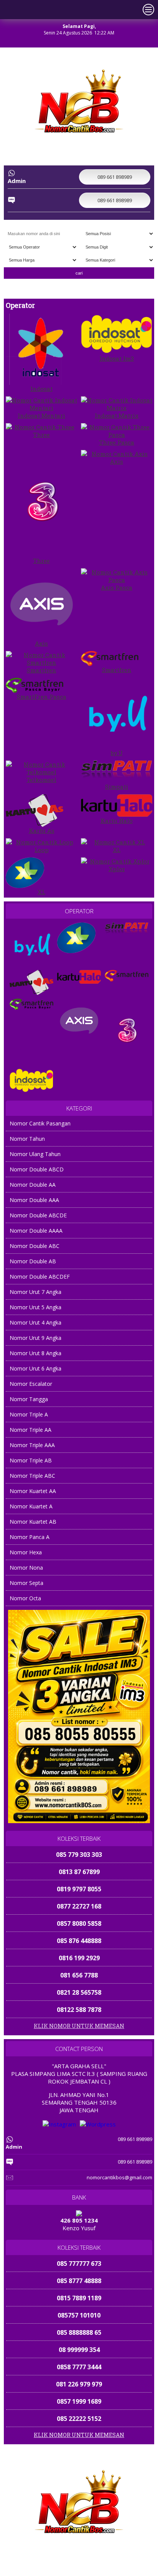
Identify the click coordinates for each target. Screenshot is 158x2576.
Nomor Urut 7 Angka (35, 1292)
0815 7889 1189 (79, 2281)
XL (117, 850)
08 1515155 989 (79, 2419)
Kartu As (42, 831)
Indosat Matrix (117, 415)
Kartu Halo (117, 821)
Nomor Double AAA (34, 1200)
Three (41, 435)
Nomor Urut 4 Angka (35, 1322)
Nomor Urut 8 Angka (35, 1353)
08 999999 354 (79, 2332)
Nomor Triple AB (31, 1460)
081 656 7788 (79, 1958)
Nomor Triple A (29, 1414)
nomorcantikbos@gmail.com (119, 2177)
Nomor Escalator (31, 1384)
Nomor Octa (25, 1598)
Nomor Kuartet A (31, 1506)
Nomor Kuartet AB (33, 1522)
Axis (117, 461)
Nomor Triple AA (30, 1430)
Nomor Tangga (29, 1399)
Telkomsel (41, 780)
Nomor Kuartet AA (33, 1491)
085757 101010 (79, 2298)
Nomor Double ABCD (37, 1169)
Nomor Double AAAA (36, 1231)
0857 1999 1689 (79, 2384)
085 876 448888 (79, 1923)
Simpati (117, 787)
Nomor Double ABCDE (38, 1215)
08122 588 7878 (79, 1992)
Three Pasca (117, 442)
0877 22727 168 (79, 1889)
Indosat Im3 (117, 358)
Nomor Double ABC (35, 1246)
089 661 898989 (54, 2569)
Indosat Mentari (41, 415)
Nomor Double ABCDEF (40, 1277)
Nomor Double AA (33, 1185)
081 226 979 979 (79, 2367)
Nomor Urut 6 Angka (35, 1368)
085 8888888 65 (79, 2315)
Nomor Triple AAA (32, 1445)
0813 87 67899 (79, 1855)
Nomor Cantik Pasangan (40, 1123)
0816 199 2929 (79, 1941)
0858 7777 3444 (79, 2350)
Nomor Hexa (26, 1552)
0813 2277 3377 (79, 2010)
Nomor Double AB (33, 1261)
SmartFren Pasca (42, 697)
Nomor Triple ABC (32, 1476)
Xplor (117, 869)
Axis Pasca (117, 587)
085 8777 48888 (79, 2264)
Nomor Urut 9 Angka (35, 1338)
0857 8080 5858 (79, 1906)
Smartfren (42, 670)
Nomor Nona (26, 1568)
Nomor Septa (26, 1583)
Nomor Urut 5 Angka (35, 1307)
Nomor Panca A (30, 1537)
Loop (42, 850)
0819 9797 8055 (79, 1872)
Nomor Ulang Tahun (35, 1154)
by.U (117, 753)
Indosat (41, 389)
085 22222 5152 (79, 2401)
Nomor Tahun (27, 1139)
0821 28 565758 (79, 1975)
